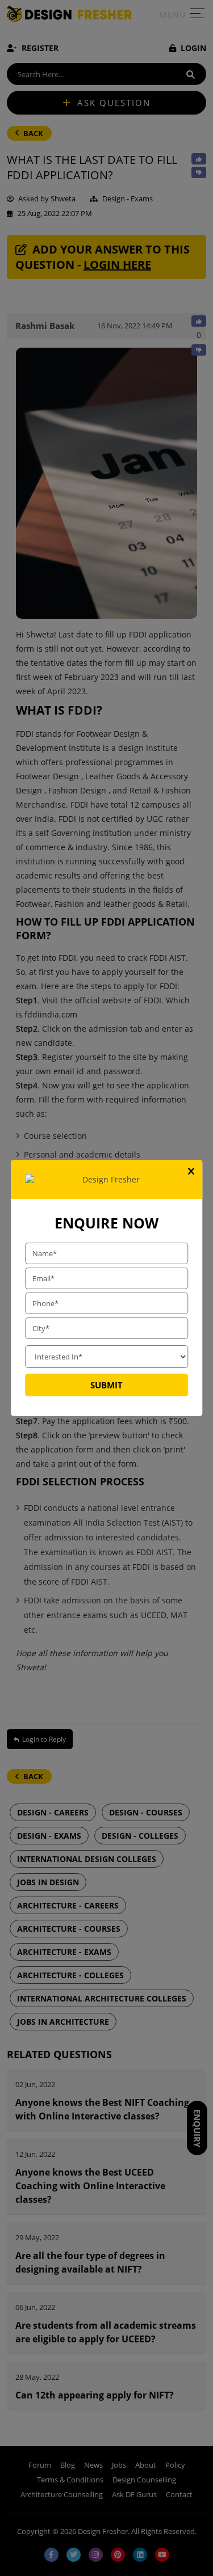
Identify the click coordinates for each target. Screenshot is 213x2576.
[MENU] (197, 16)
